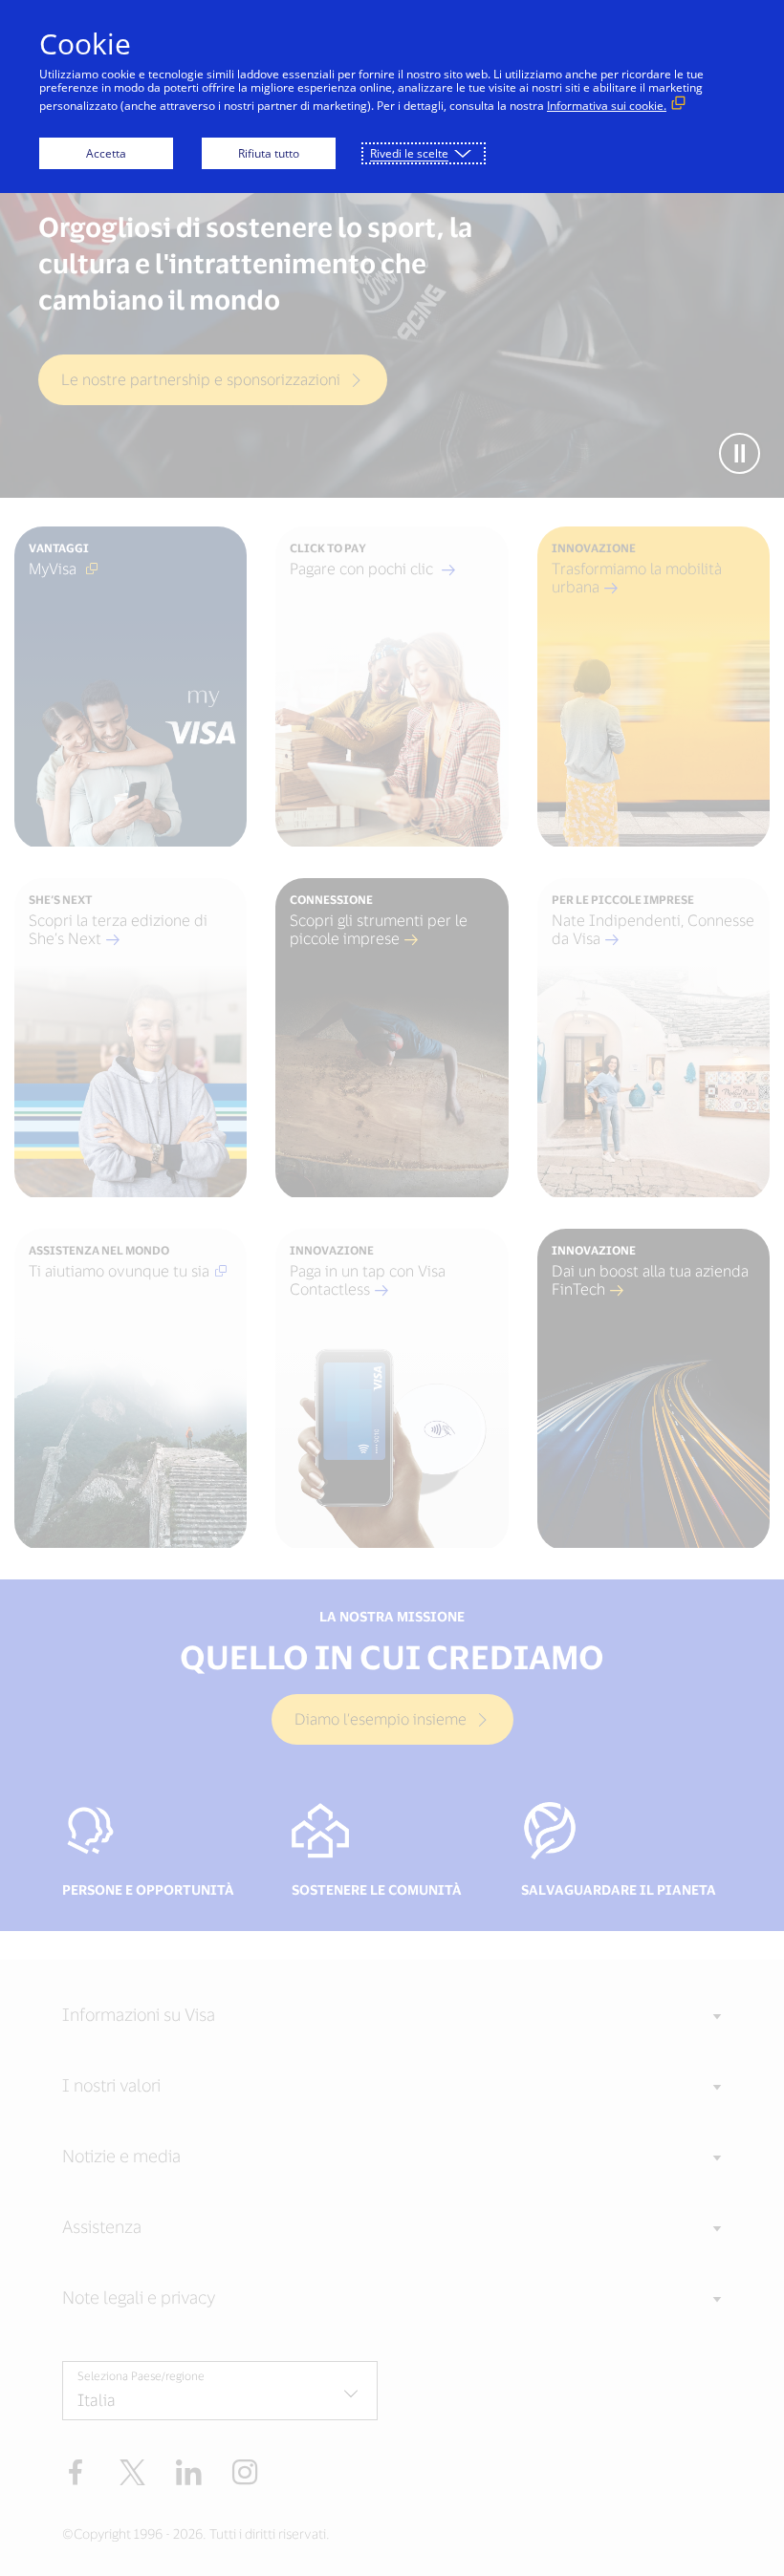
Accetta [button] (106, 153)
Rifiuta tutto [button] (269, 153)
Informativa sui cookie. (607, 106)
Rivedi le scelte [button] (409, 153)
